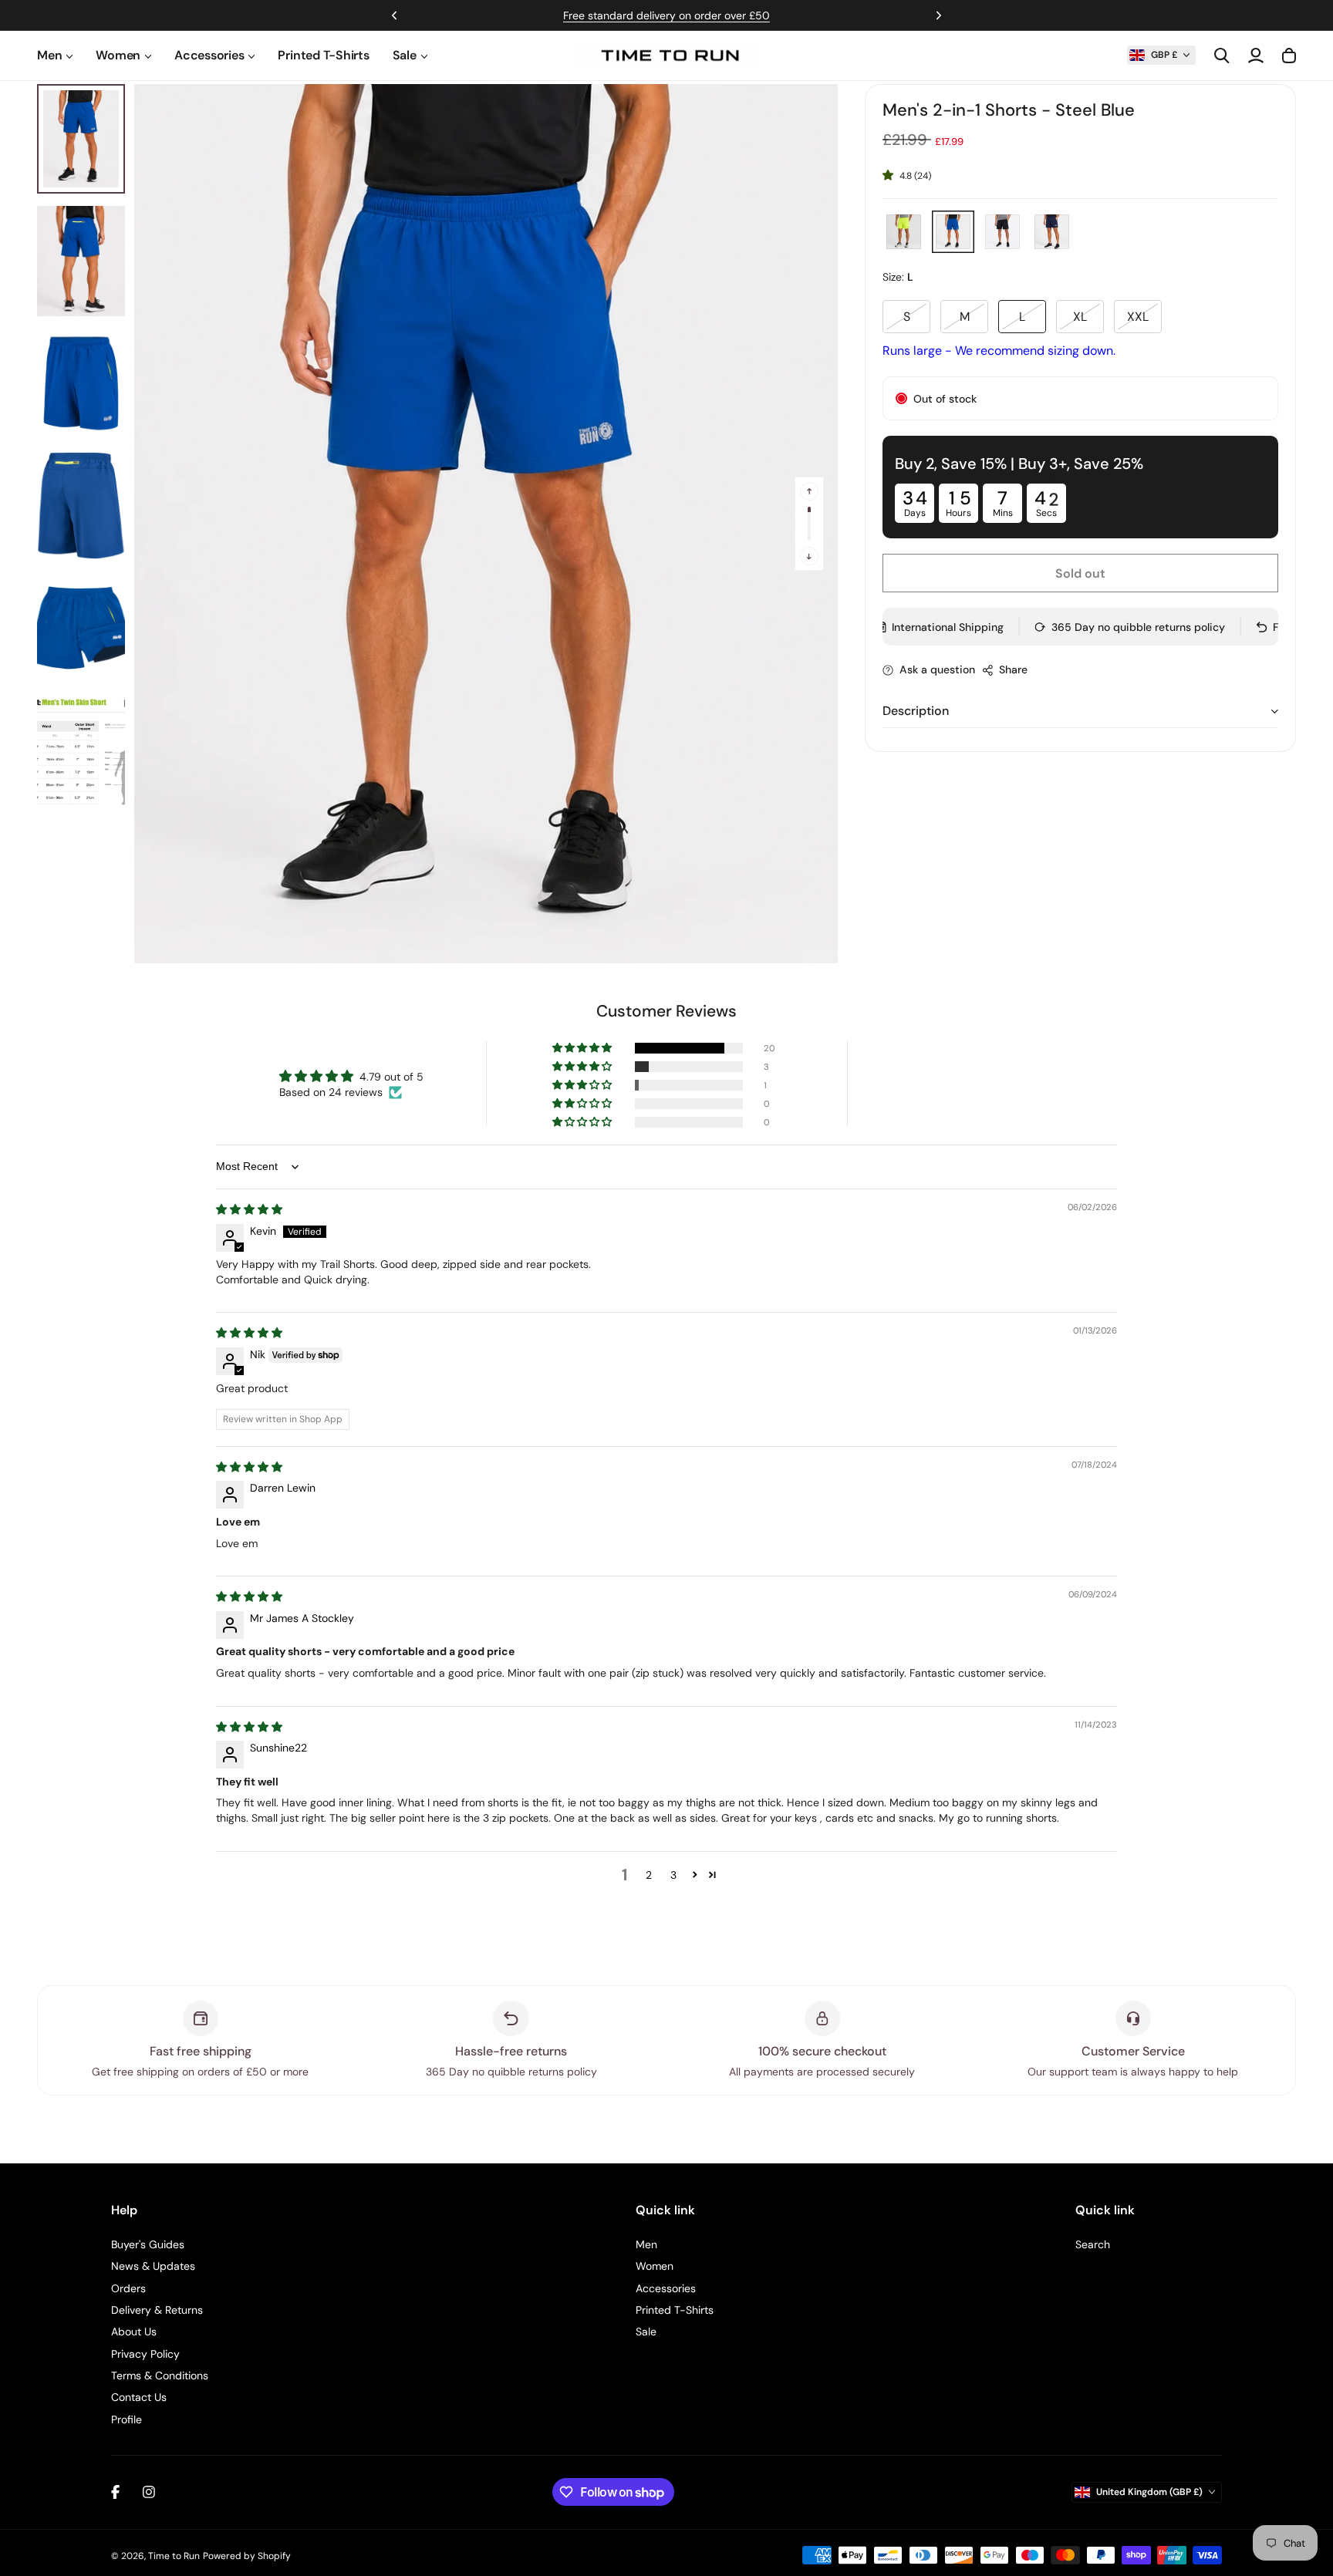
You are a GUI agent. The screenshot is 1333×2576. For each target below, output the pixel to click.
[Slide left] (809, 491)
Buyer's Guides (148, 2244)
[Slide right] (809, 556)
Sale (646, 2332)
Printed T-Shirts (323, 55)
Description (916, 711)
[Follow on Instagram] (149, 2492)
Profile (127, 2419)
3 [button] (673, 1875)
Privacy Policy (145, 2354)
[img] (249, 1209)
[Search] (1222, 56)
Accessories (666, 2288)
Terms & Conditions (160, 2375)
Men (646, 2244)
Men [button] (49, 55)
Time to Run (174, 2556)
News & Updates (153, 2266)
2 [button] (649, 1875)
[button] (1161, 55)
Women (655, 2266)
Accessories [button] (209, 55)
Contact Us (139, 2397)
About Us (134, 2332)
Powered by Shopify (247, 2556)
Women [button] (118, 55)
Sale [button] (405, 55)
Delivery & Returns (157, 2310)
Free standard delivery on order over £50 (666, 15)
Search (1093, 2244)
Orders (128, 2288)
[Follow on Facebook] (115, 2492)
